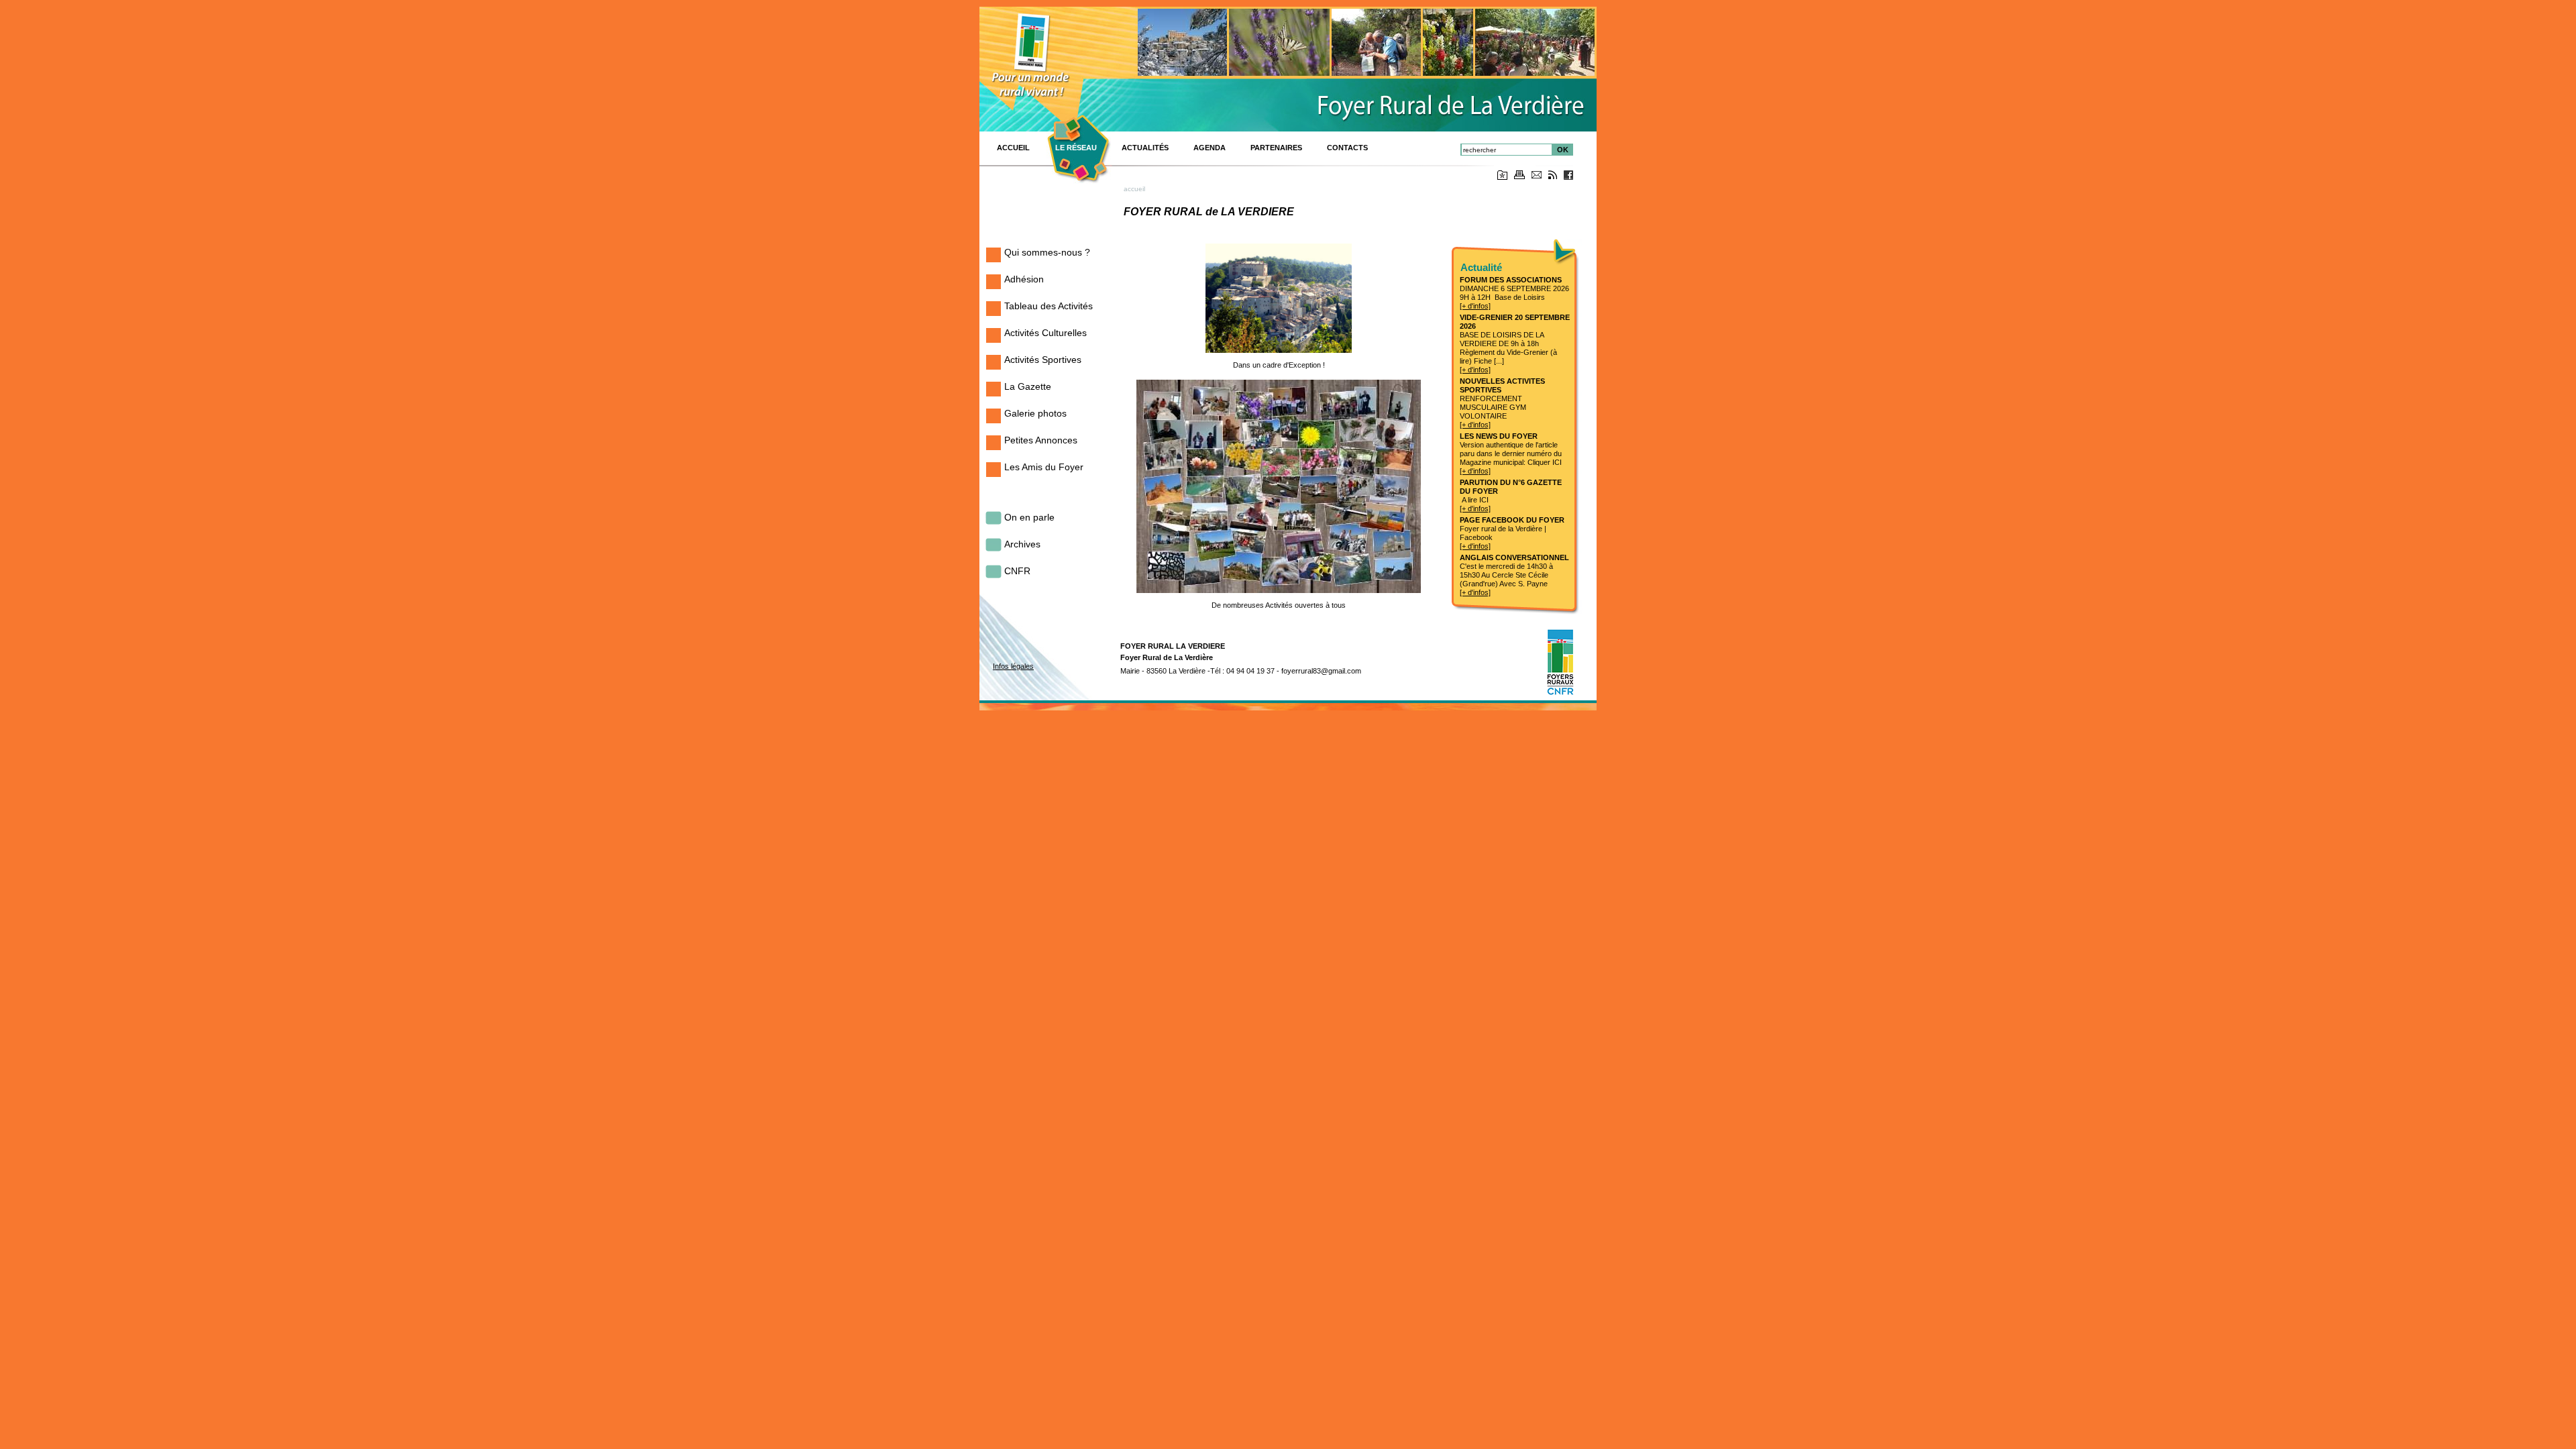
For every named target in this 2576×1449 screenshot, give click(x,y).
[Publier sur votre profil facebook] (1568, 177)
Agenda (1210, 148)
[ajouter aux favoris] (1502, 177)
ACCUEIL (1013, 148)
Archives (1022, 544)
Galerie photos (1035, 413)
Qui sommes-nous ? (1047, 252)
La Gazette (1028, 386)
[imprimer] (1519, 177)
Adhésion (1024, 279)
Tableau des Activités (1049, 306)
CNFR (1017, 571)
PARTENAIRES (1276, 148)
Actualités (1145, 148)
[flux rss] (1553, 177)
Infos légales (1013, 666)
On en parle (1029, 517)
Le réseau (1076, 148)
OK (1563, 150)
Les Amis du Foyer (1044, 467)
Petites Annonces (1041, 440)
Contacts (1347, 148)
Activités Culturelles (1045, 333)
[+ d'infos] (1475, 306)
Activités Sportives (1043, 360)
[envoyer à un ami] (1537, 176)
